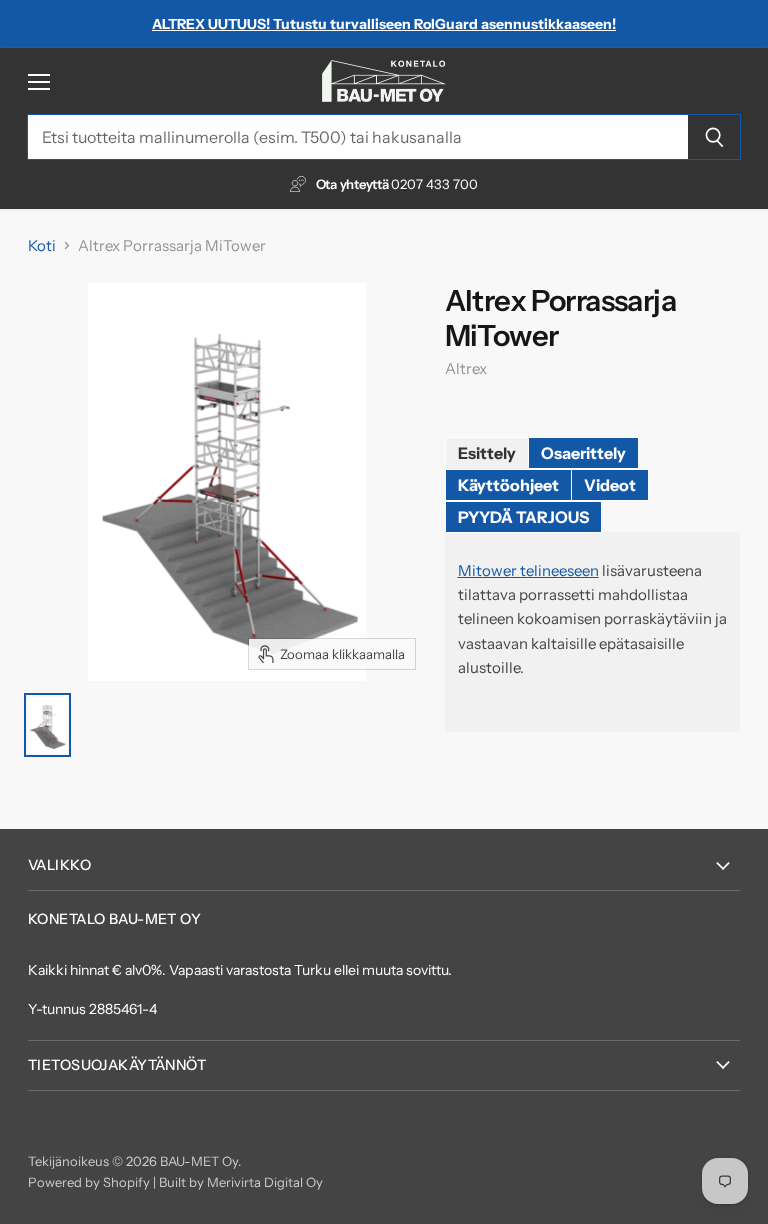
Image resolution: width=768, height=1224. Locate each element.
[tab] (487, 453)
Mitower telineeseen (528, 570)
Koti (42, 245)
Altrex (466, 368)
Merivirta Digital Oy (265, 1182)
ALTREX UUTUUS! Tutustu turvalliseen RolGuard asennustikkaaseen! (384, 24)
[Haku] (714, 137)
